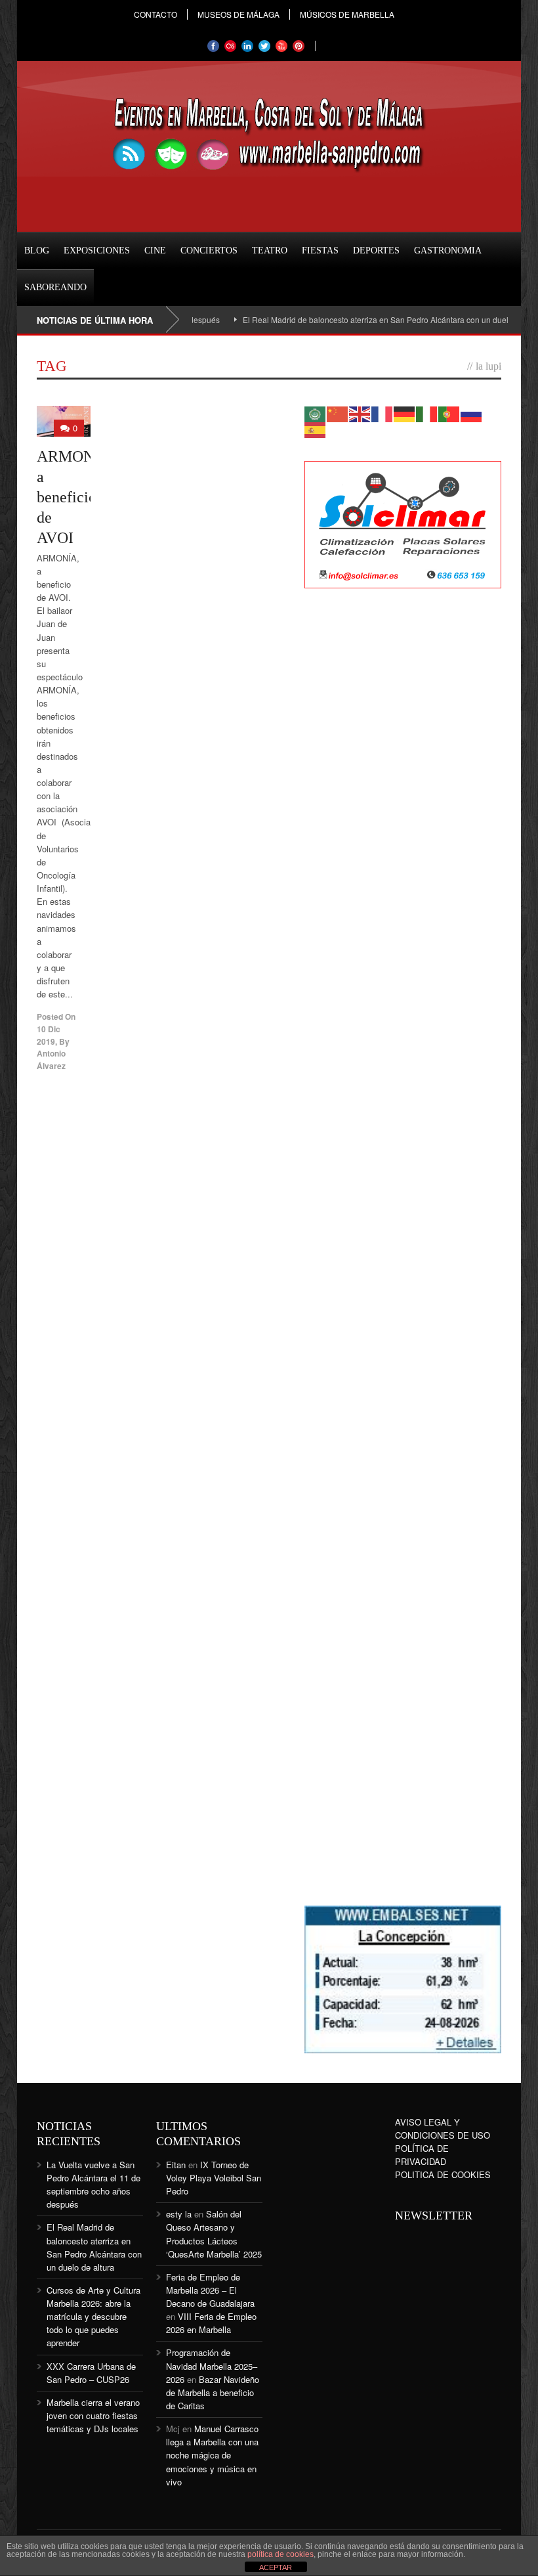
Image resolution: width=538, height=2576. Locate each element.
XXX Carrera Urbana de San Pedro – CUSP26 (91, 2373)
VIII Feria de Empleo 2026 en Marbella (211, 2323)
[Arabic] (316, 413)
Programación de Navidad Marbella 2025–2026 (212, 2366)
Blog (37, 251)
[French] (383, 413)
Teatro (270, 251)
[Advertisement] (403, 812)
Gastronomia (448, 251)
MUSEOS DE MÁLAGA (238, 14)
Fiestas (320, 251)
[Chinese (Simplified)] (338, 413)
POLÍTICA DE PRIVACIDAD (422, 2155)
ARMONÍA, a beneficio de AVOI (76, 497)
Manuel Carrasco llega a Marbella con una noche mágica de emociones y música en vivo (212, 2455)
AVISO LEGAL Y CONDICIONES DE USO (443, 2128)
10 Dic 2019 (49, 1035)
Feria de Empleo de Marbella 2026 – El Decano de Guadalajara (210, 2290)
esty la (179, 2214)
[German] (405, 413)
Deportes (376, 251)
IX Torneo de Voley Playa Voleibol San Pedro (214, 2178)
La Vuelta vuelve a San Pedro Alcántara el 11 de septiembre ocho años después (93, 2184)
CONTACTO (155, 14)
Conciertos (209, 251)
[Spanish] (316, 428)
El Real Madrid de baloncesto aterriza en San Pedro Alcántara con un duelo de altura (359, 319)
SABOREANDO (55, 287)
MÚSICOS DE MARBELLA (347, 14)
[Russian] (472, 413)
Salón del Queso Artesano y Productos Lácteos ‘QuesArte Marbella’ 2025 (214, 2234)
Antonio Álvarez (51, 1059)
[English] (360, 413)
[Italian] (427, 413)
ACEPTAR (276, 2567)
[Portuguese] (449, 413)
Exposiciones (97, 251)
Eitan (176, 2165)
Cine (155, 251)
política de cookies (280, 2554)
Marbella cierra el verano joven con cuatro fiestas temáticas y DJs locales (93, 2415)
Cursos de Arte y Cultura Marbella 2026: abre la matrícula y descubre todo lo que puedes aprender (93, 2317)
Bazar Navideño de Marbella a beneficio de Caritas (213, 2392)
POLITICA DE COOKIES (443, 2174)
